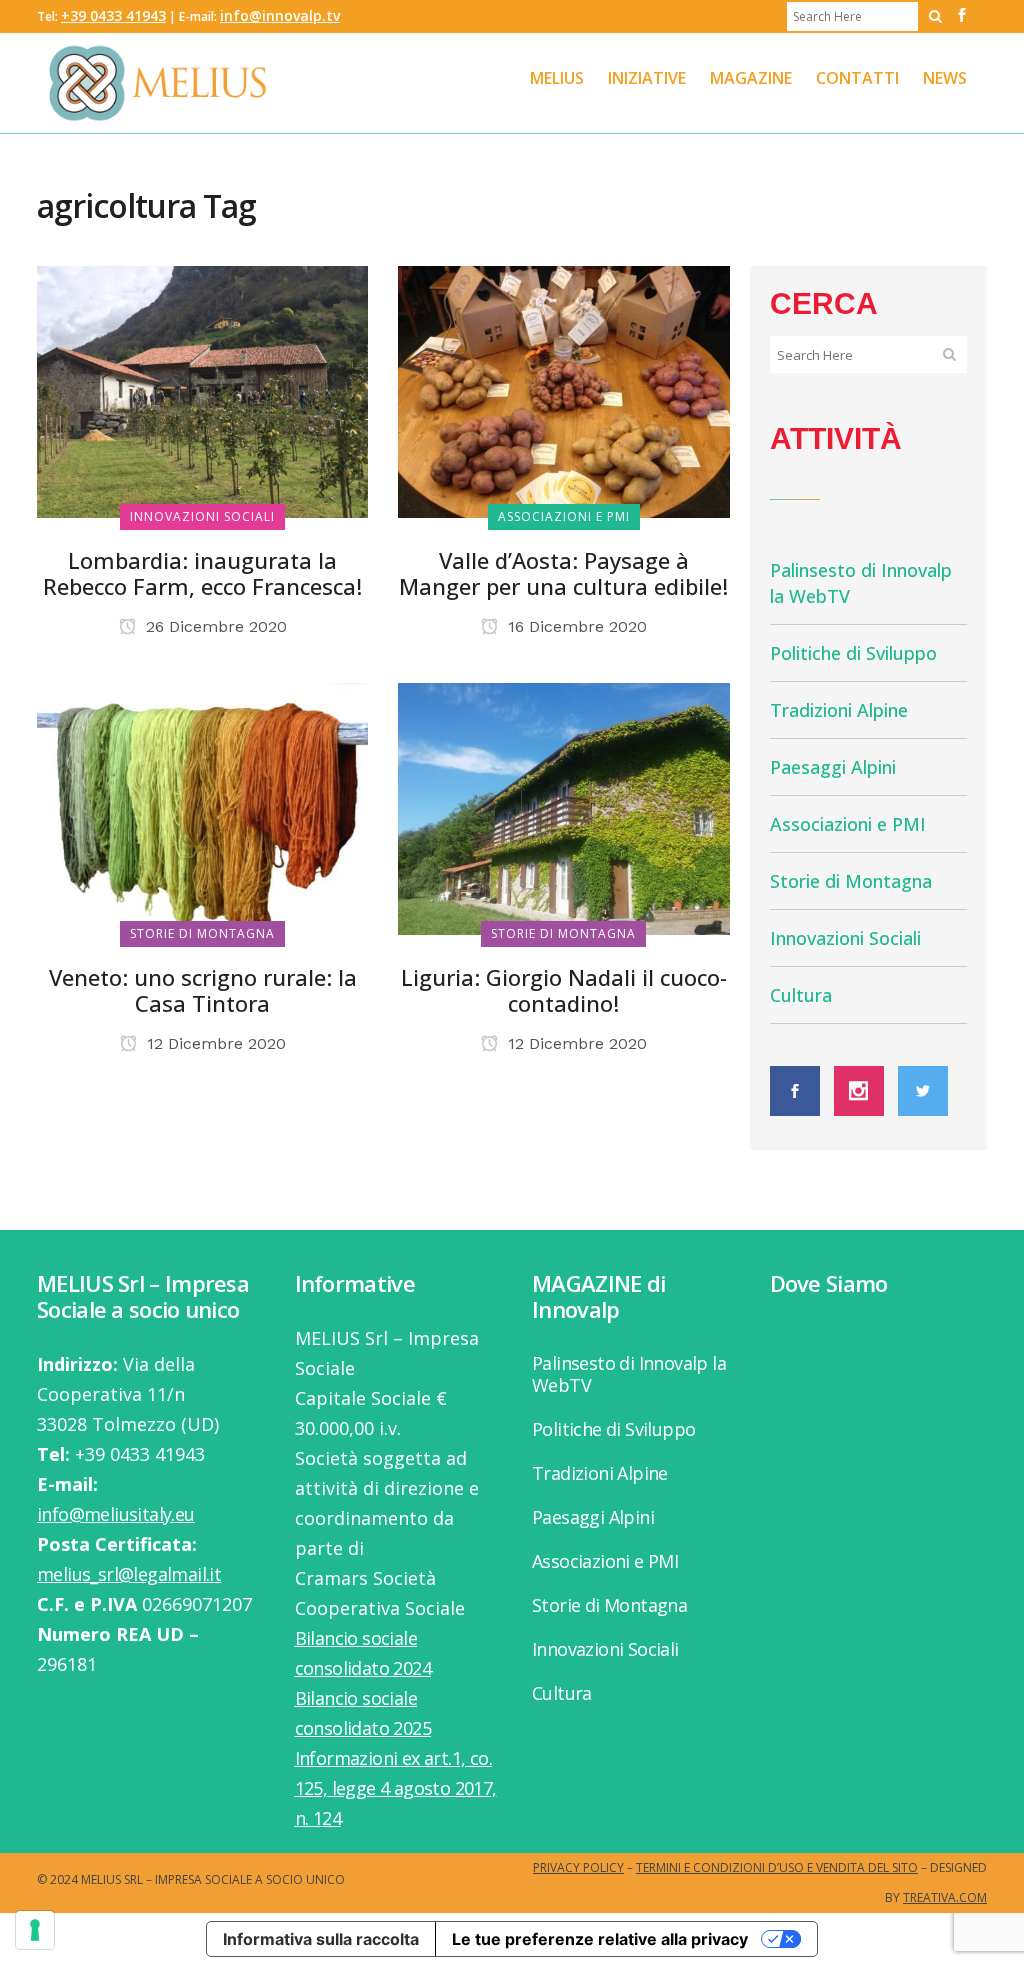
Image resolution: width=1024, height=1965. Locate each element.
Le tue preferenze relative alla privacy (600, 1939)
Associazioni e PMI (848, 824)
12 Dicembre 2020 (214, 1043)
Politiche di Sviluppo (853, 653)
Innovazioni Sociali (845, 938)
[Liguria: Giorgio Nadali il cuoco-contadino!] (563, 806)
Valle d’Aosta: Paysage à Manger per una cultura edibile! (563, 573)
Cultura (801, 995)
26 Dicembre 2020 (214, 626)
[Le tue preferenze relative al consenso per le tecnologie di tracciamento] (35, 1930)
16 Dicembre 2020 (575, 626)
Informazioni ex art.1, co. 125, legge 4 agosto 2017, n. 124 (396, 1788)
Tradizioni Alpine (839, 710)
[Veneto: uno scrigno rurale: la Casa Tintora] (202, 806)
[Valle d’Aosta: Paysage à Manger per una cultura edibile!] (563, 390)
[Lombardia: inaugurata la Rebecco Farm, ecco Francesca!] (202, 390)
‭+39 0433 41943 (113, 15)
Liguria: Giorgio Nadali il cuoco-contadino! (564, 990)
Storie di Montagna (851, 881)
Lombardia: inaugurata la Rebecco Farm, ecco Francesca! (202, 573)
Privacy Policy (578, 1867)
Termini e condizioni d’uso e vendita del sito (777, 1867)
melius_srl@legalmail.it (129, 1574)
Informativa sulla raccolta (321, 1939)
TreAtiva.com (945, 1897)
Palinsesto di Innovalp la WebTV (629, 1374)
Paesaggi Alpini (833, 767)
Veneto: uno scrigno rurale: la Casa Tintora (203, 990)
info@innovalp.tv (280, 15)
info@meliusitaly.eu (116, 1514)
